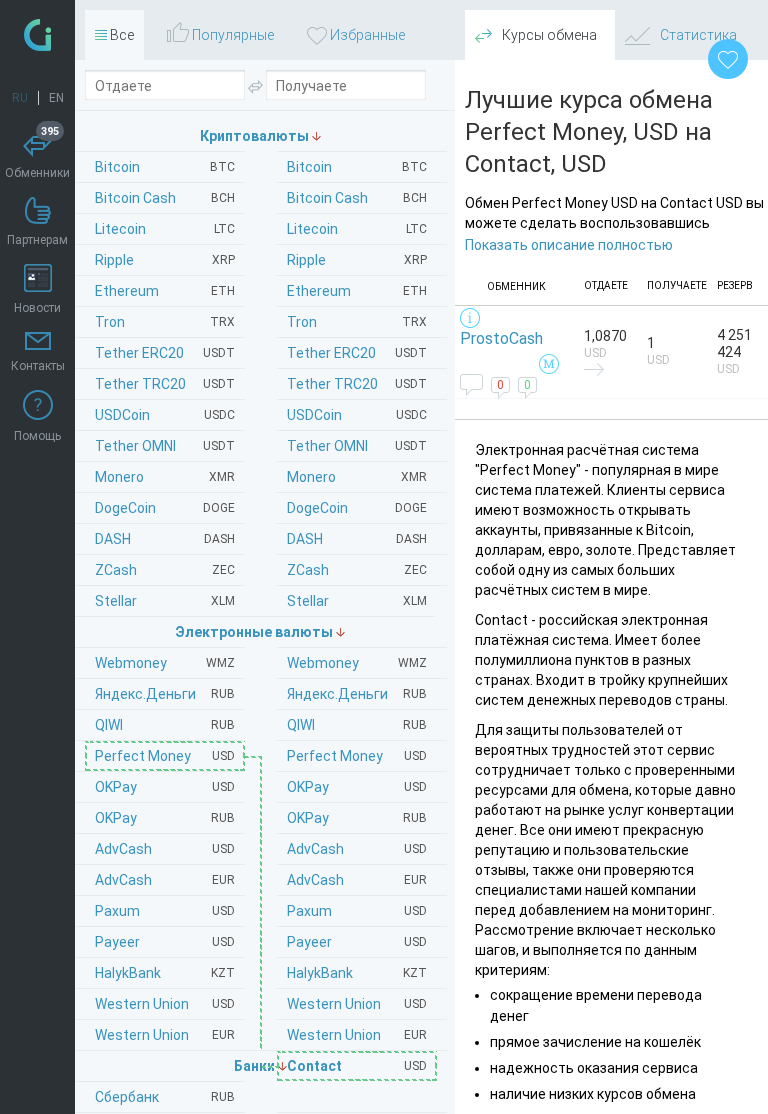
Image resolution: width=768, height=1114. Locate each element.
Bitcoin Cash (357, 198)
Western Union (357, 1004)
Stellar (357, 601)
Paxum (357, 911)
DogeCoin (357, 508)
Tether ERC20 (357, 353)
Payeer (357, 942)
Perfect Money (357, 756)
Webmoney (357, 663)
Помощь (37, 436)
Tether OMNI (357, 446)
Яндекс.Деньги (357, 694)
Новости (37, 308)
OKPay (357, 787)
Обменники (37, 155)
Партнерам (37, 240)
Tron (357, 322)
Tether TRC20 (357, 384)
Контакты (38, 366)
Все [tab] (120, 35)
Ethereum (357, 291)
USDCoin (357, 415)
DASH (357, 539)
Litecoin (357, 229)
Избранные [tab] (366, 35)
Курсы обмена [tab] (548, 35)
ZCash (357, 570)
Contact (357, 1066)
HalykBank (357, 973)
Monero (357, 477)
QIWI (357, 725)
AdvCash (357, 849)
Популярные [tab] (231, 35)
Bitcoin (357, 167)
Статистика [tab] (697, 35)
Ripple (357, 260)
